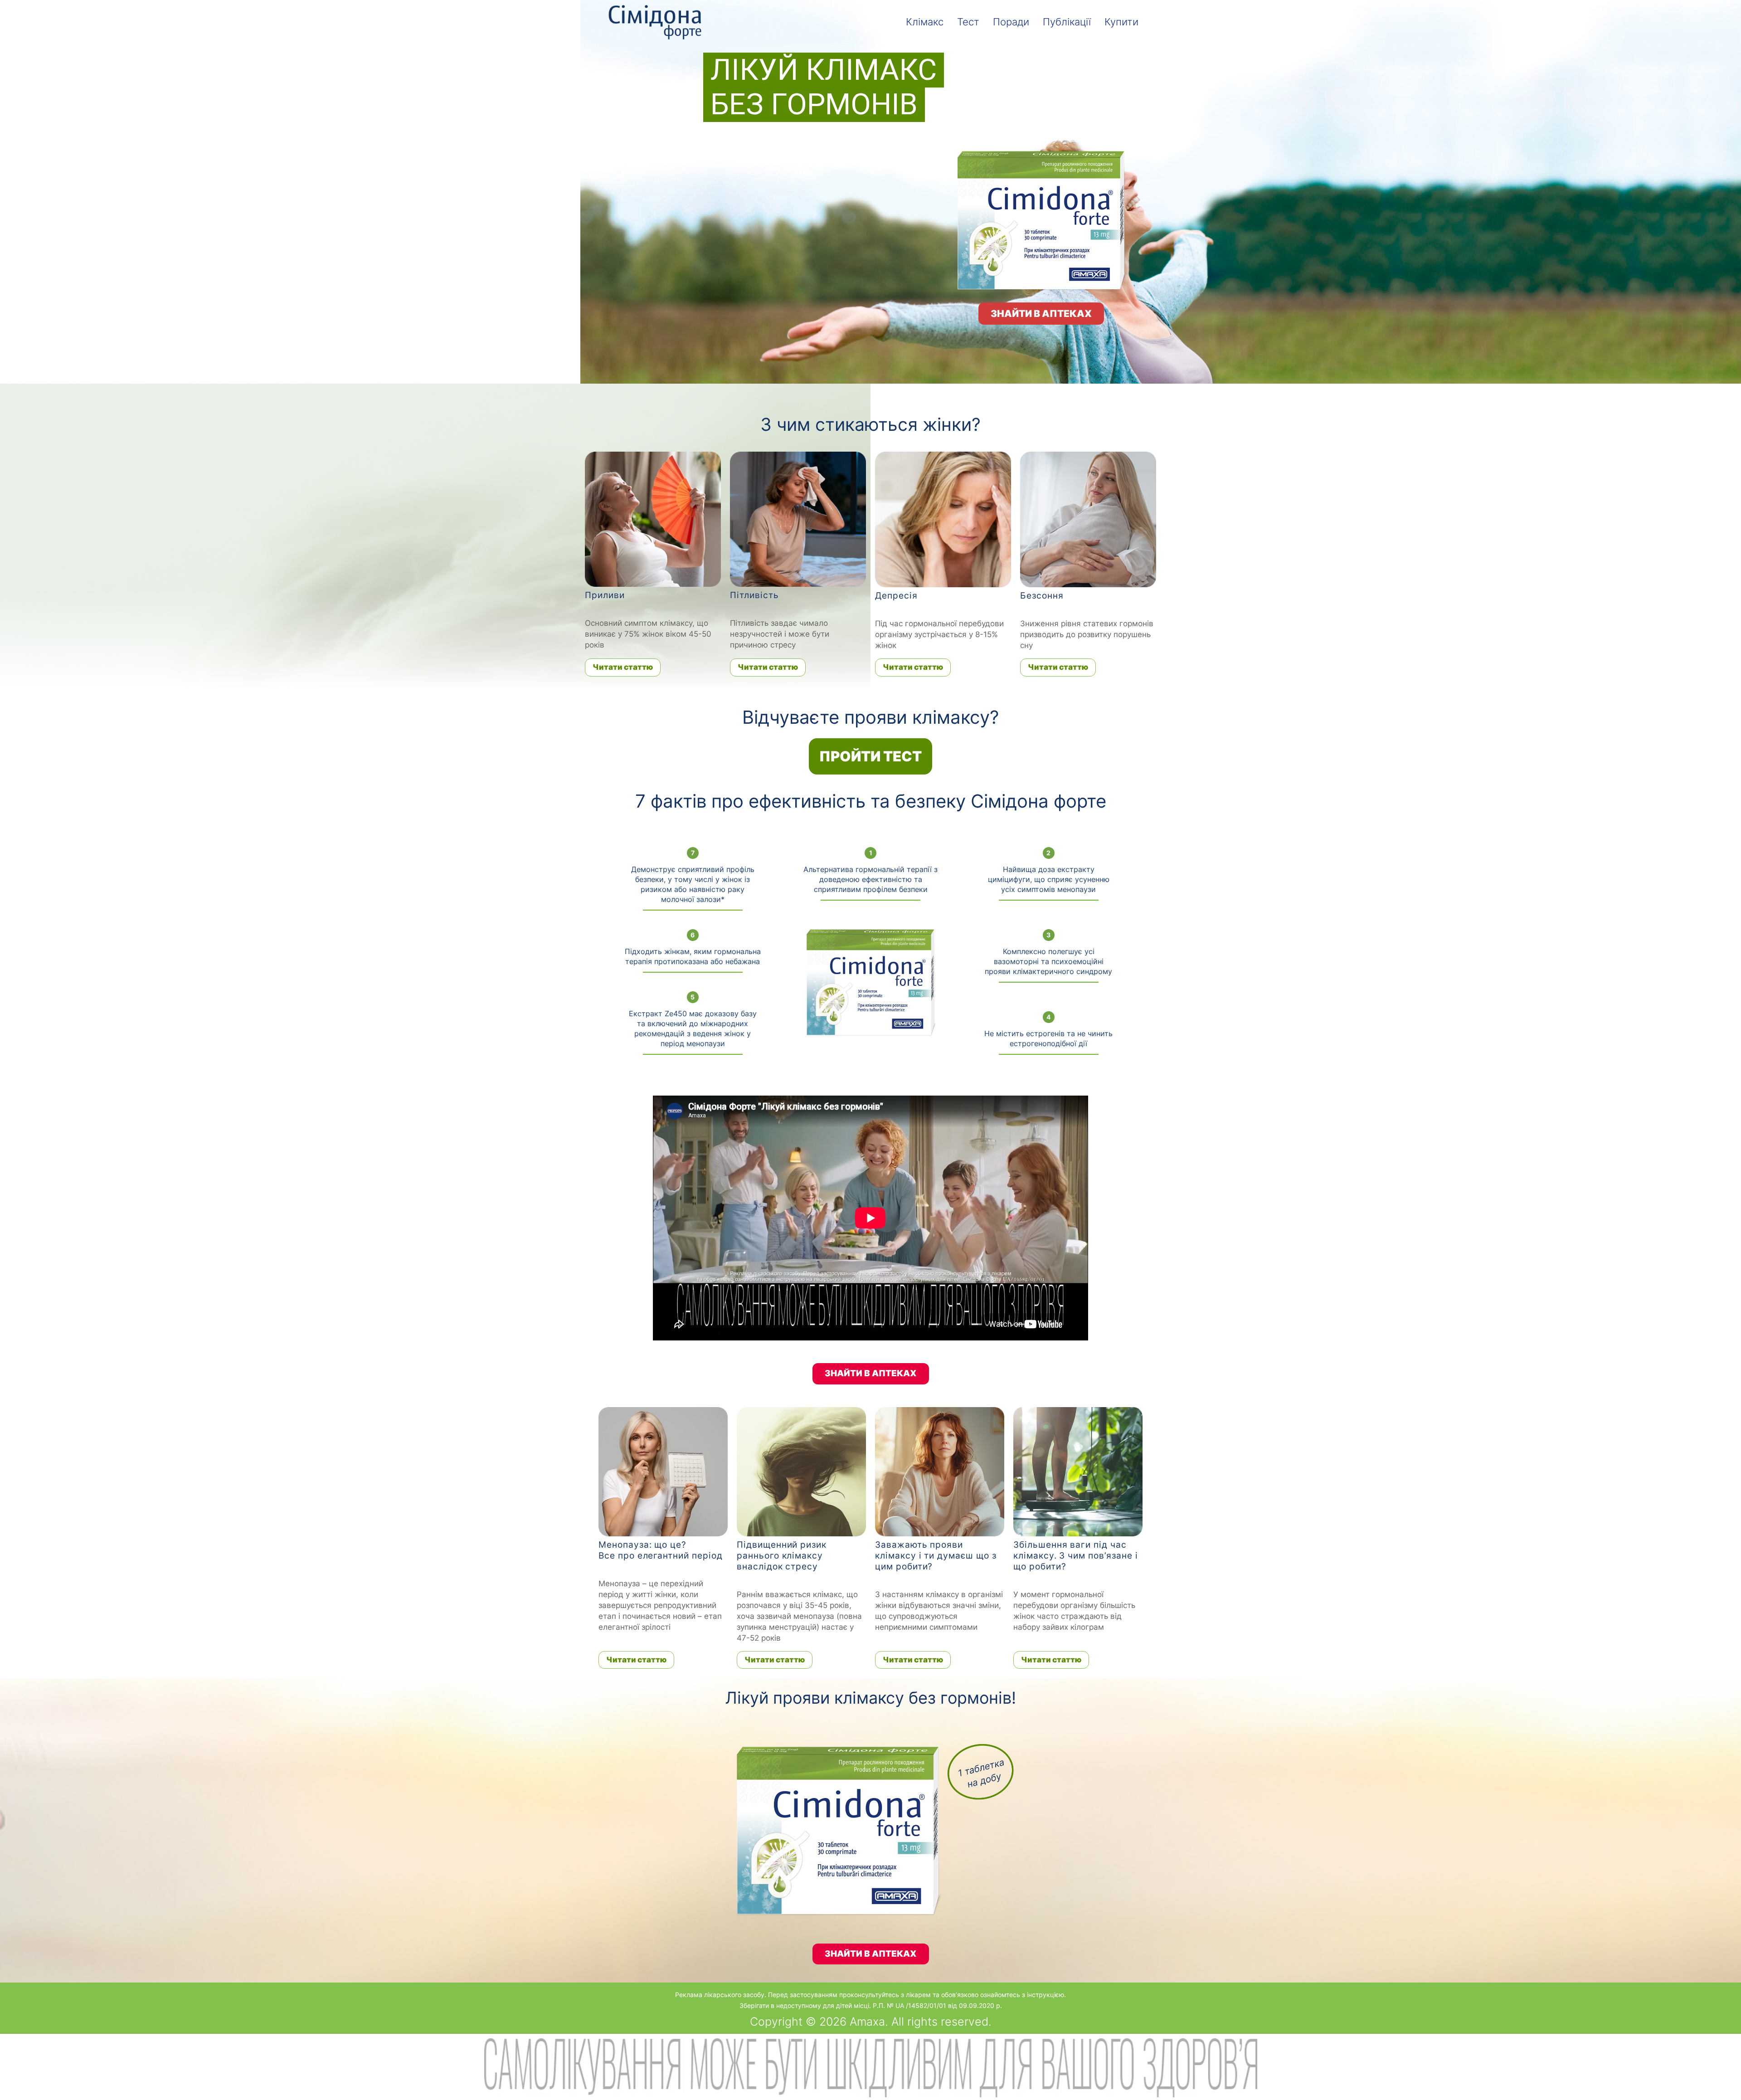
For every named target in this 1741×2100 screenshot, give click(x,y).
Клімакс (925, 22)
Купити (1121, 22)
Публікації (1067, 22)
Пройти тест (870, 756)
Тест (968, 22)
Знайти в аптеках (1041, 314)
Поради (1011, 22)
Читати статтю (623, 667)
